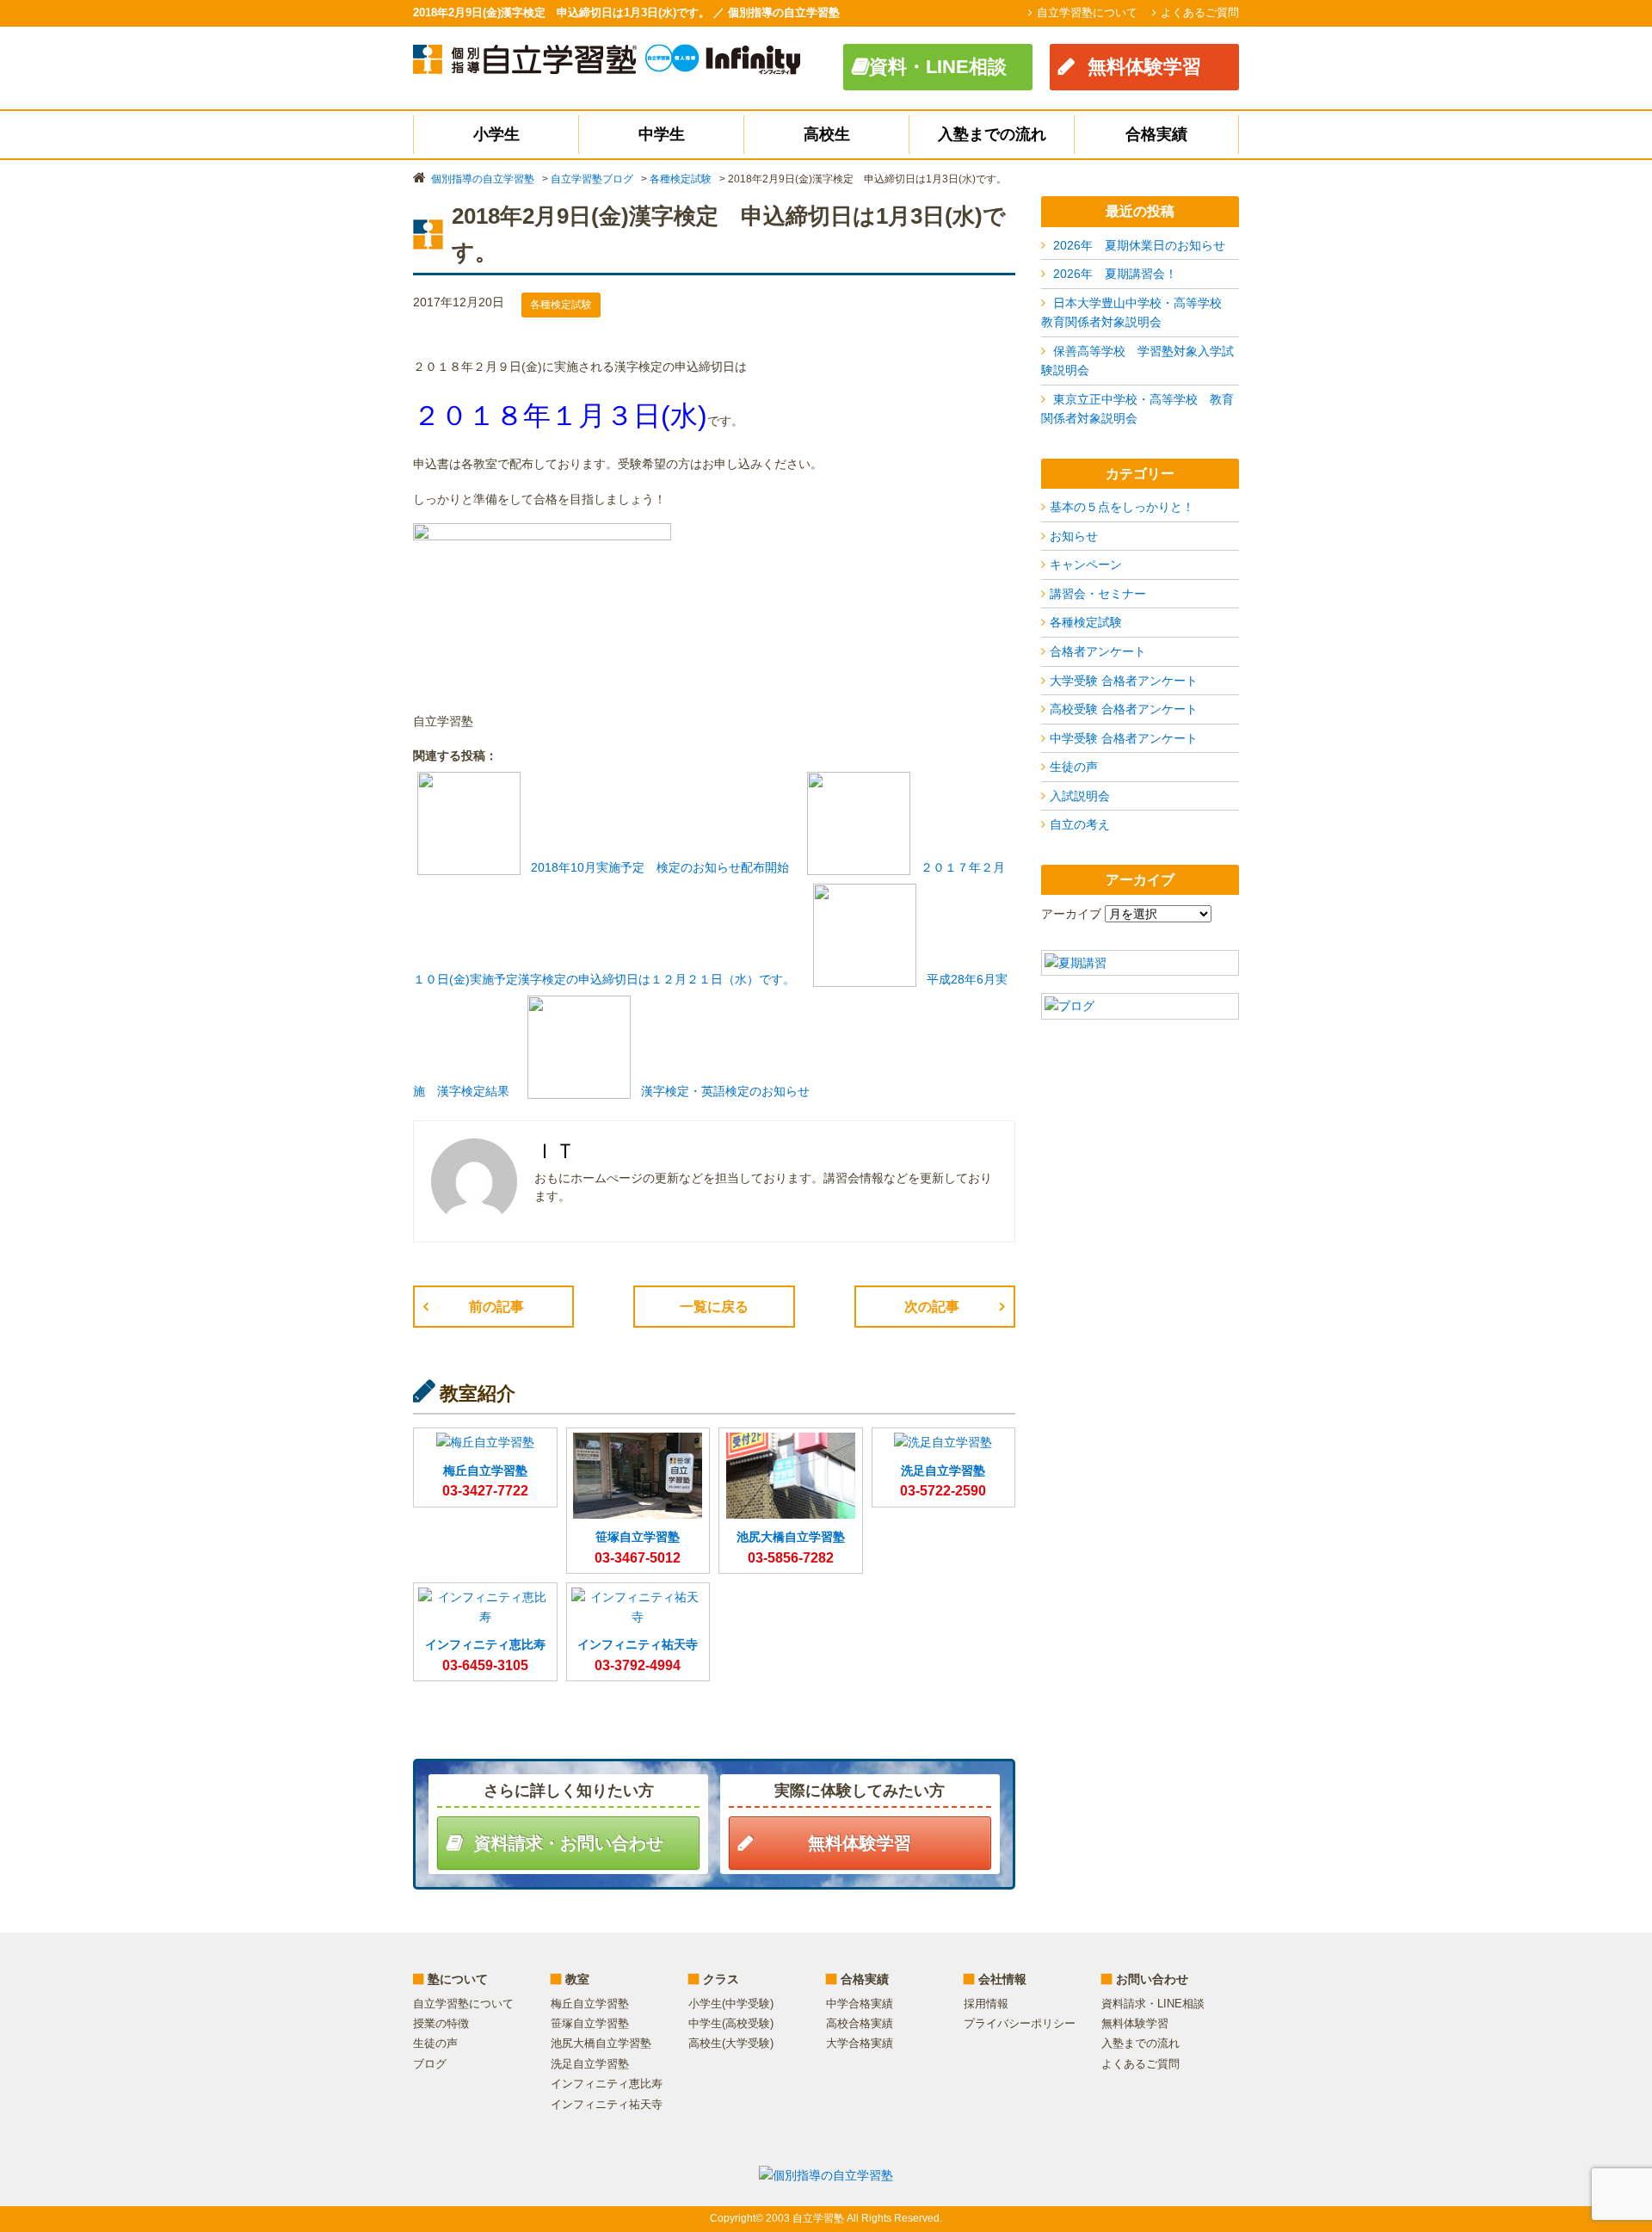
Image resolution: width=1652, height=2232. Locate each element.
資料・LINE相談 (938, 67)
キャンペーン (1086, 564)
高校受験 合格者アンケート (1124, 709)
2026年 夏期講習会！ (1115, 274)
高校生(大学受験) (731, 2043)
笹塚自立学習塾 (590, 2023)
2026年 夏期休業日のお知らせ (1139, 245)
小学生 (496, 134)
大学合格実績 (860, 2043)
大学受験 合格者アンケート (1124, 681)
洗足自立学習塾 (590, 2064)
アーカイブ (1071, 914)
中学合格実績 (860, 2004)
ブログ (430, 2064)
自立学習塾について (1087, 12)
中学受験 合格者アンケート (1124, 738)
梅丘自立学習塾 (590, 2004)
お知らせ (1074, 536)
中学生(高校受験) (731, 2023)
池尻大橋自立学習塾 (601, 2043)
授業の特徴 (441, 2023)
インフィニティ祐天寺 (607, 2104)
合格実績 (1156, 134)
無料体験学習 (1144, 67)
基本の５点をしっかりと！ (1122, 507)
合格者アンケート (1098, 651)
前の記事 (496, 1307)
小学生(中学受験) (731, 2004)
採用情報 (986, 2004)
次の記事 (932, 1307)
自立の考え (1080, 824)
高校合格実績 (860, 2023)
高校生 (827, 134)
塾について (458, 1979)
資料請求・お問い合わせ (569, 1843)
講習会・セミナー (1098, 594)
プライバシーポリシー (1020, 2023)
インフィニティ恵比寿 (607, 2084)
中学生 (662, 134)
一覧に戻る (714, 1307)
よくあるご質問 (1200, 12)
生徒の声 (1074, 767)
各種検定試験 (1086, 622)
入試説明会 (1080, 796)
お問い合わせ (1152, 1979)
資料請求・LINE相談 (1153, 2004)
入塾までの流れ (992, 134)
